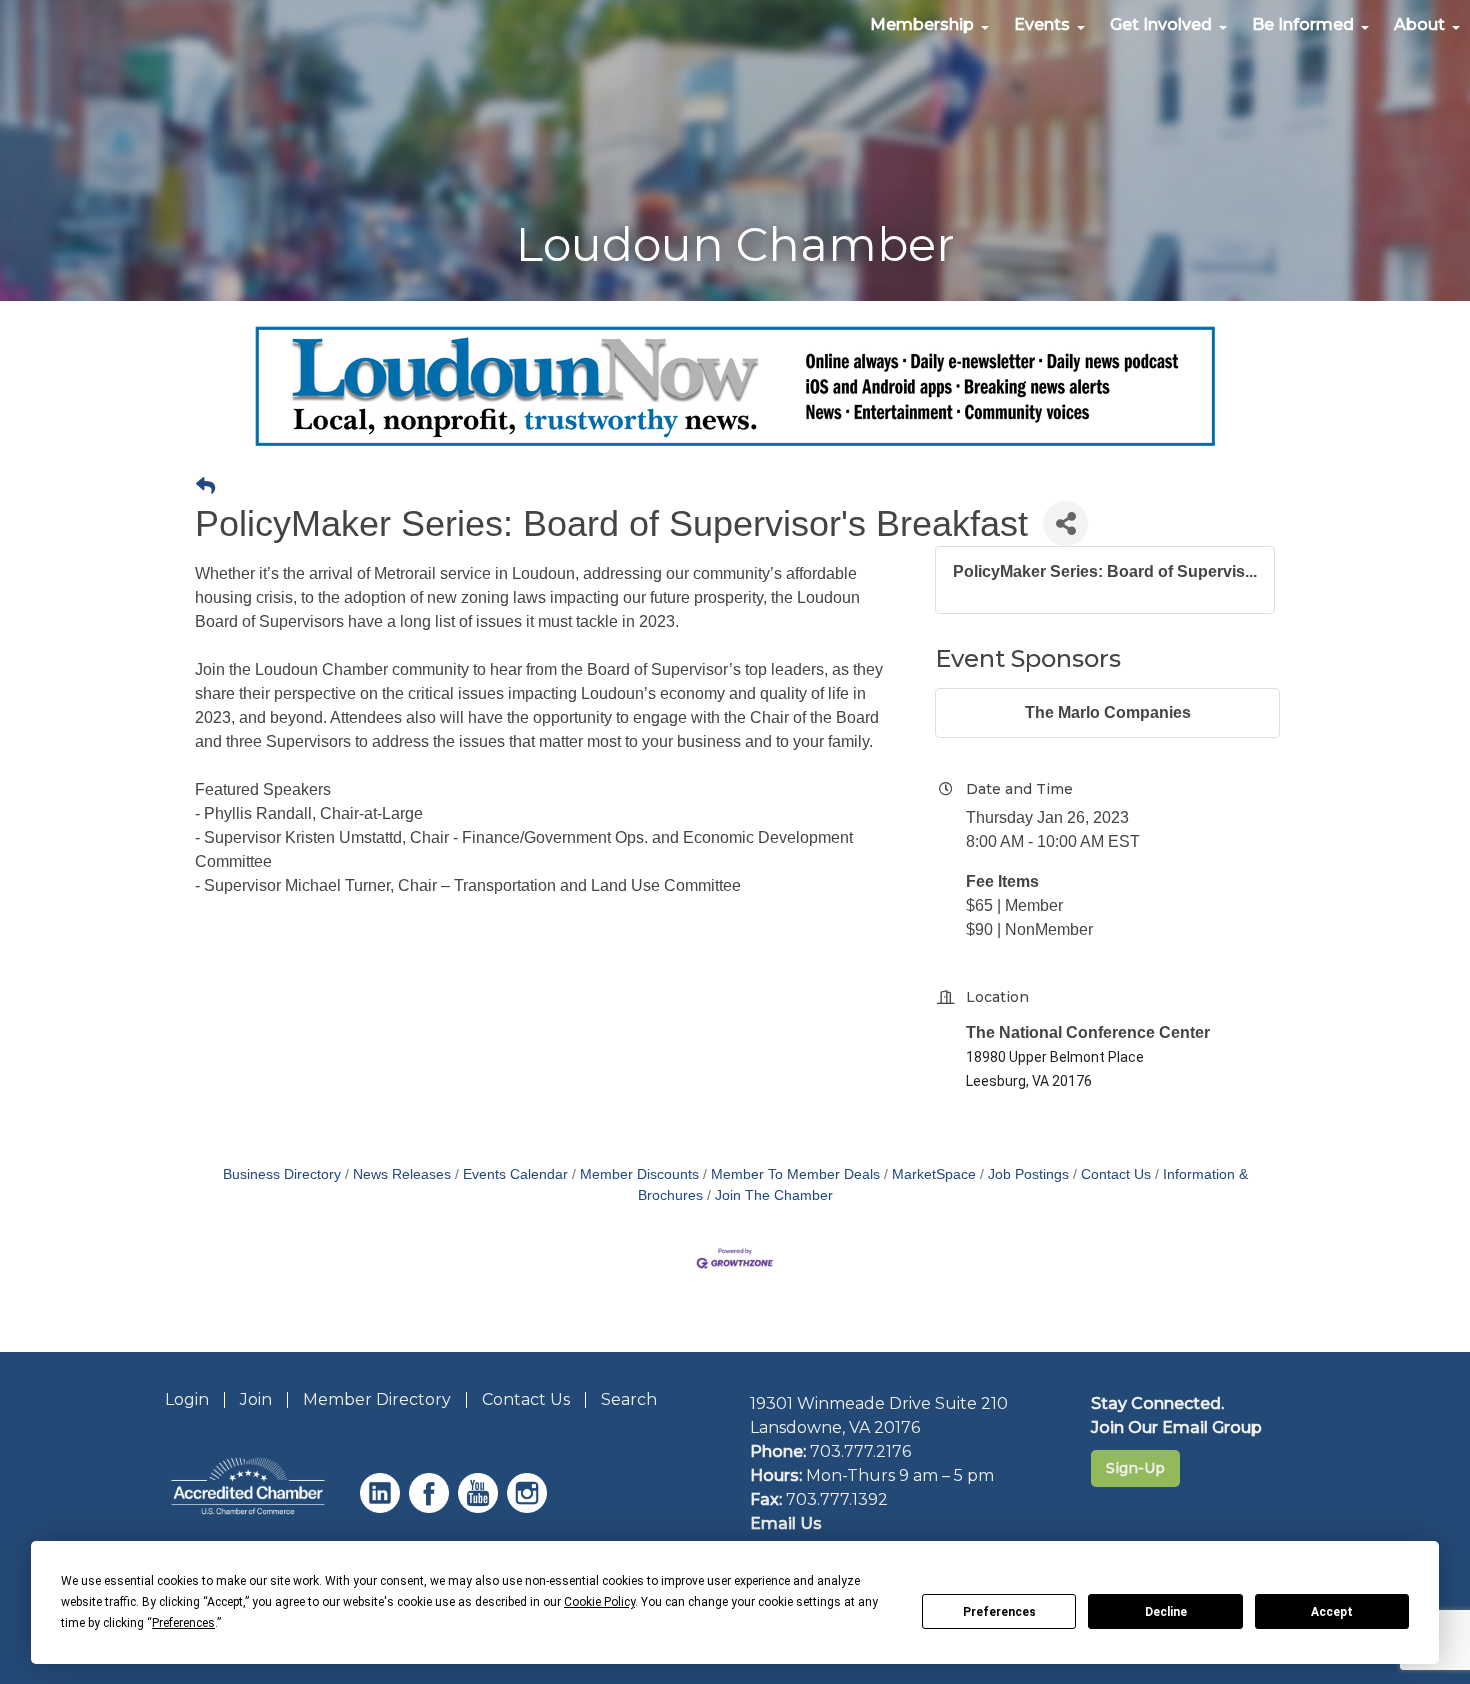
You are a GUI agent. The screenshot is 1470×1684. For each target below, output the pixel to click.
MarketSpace (934, 1174)
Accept (1332, 1612)
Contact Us (1116, 1174)
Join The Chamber (774, 1195)
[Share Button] (1065, 523)
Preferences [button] (183, 1623)
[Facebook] (431, 1507)
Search (629, 1399)
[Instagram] (529, 1507)
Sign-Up (1135, 1468)
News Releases (402, 1174)
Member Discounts (639, 1174)
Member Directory (377, 1399)
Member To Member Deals (795, 1174)
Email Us (786, 1523)
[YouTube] (480, 1507)
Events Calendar (515, 1174)
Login (187, 1399)
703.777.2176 (860, 1451)
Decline (1166, 1612)
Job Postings (1028, 1174)
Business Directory (282, 1174)
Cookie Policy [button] (599, 1602)
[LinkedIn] (382, 1507)
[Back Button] (205, 487)
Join (256, 1399)
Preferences (999, 1612)
